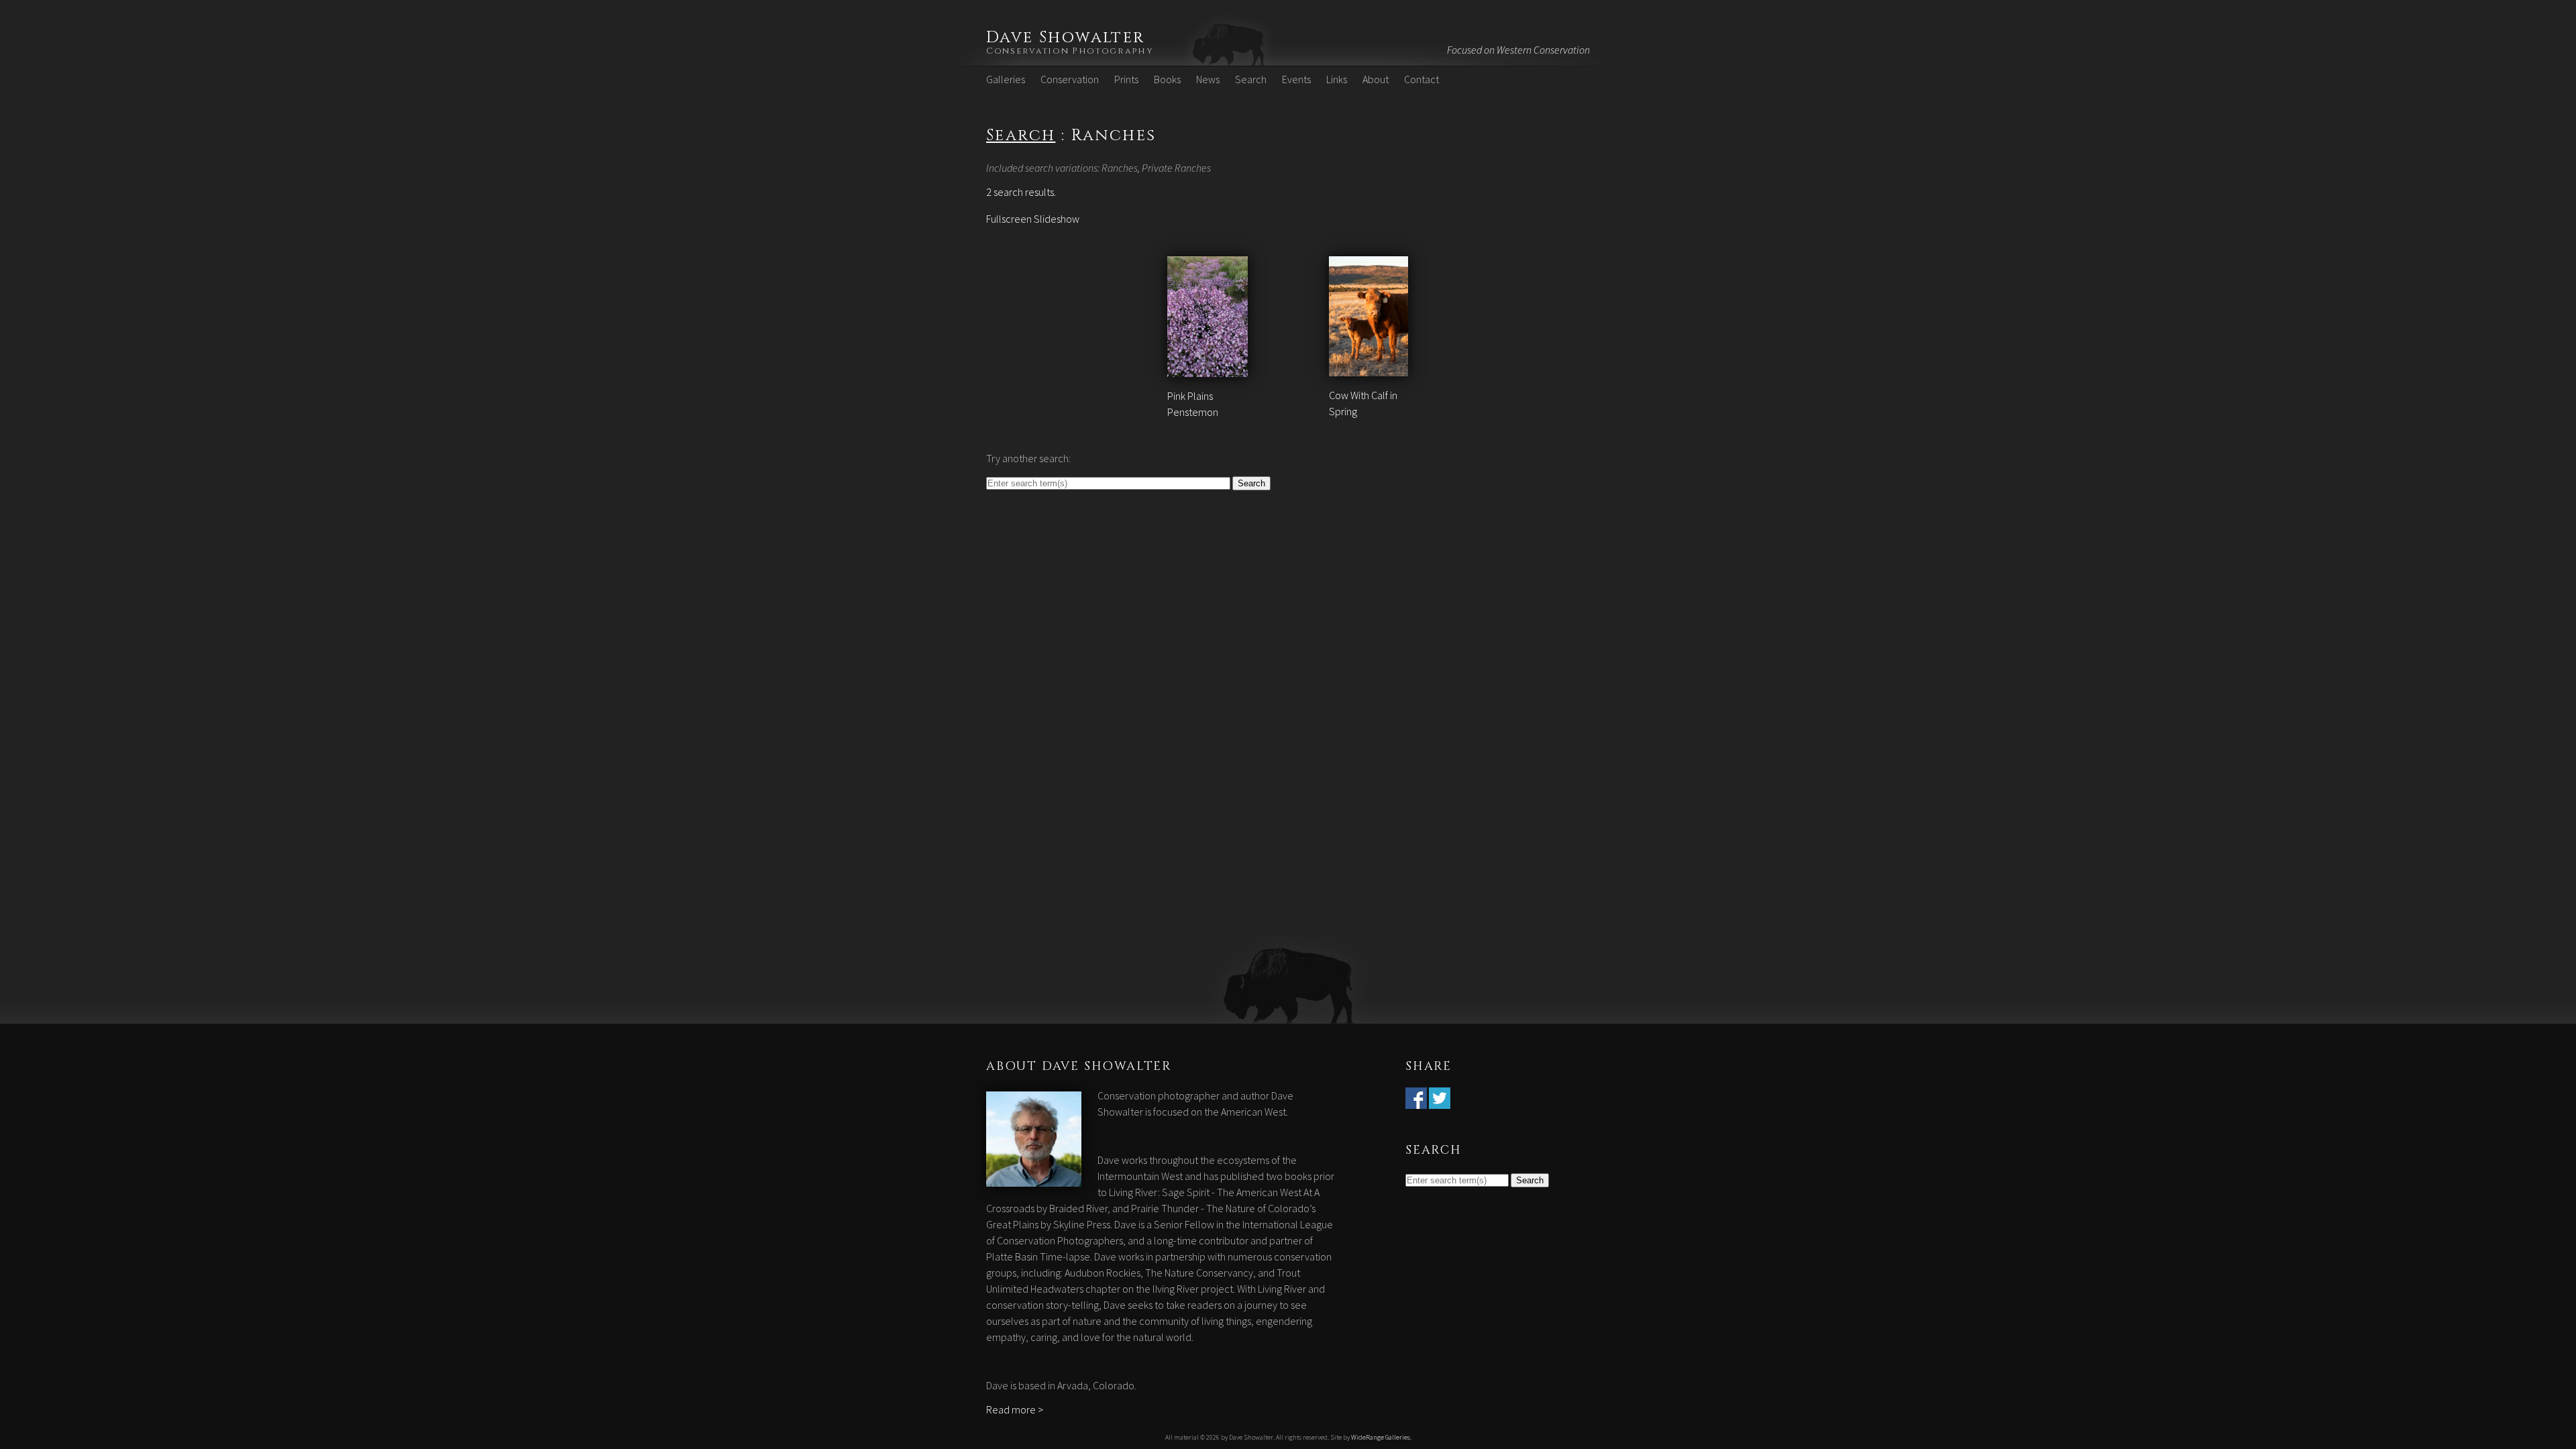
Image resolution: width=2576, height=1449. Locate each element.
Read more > (1015, 1409)
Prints (1126, 79)
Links (1337, 79)
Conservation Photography (1070, 51)
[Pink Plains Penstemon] (1208, 369)
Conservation (1070, 79)
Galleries (1006, 79)
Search (1251, 79)
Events (1296, 79)
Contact (1421, 79)
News (1208, 79)
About (1376, 79)
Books (1167, 79)
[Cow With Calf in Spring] (1369, 368)
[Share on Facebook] (1416, 1101)
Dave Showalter (1066, 38)
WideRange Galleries (1381, 1437)
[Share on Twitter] (1440, 1101)
